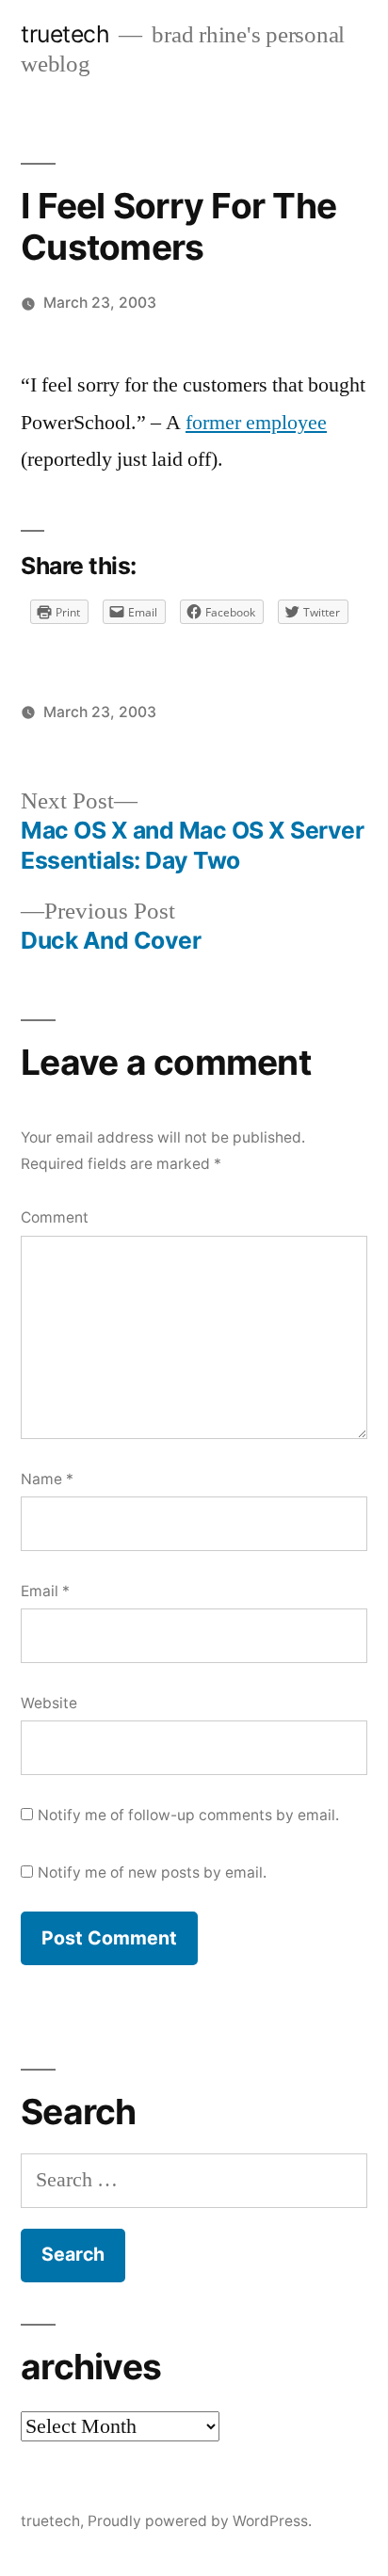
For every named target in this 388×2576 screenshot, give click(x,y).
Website (49, 1703)
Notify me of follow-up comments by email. (188, 1815)
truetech (65, 34)
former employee (256, 423)
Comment (55, 1217)
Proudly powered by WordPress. (200, 2521)
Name (47, 1479)
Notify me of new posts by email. (152, 1872)
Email (45, 1591)
